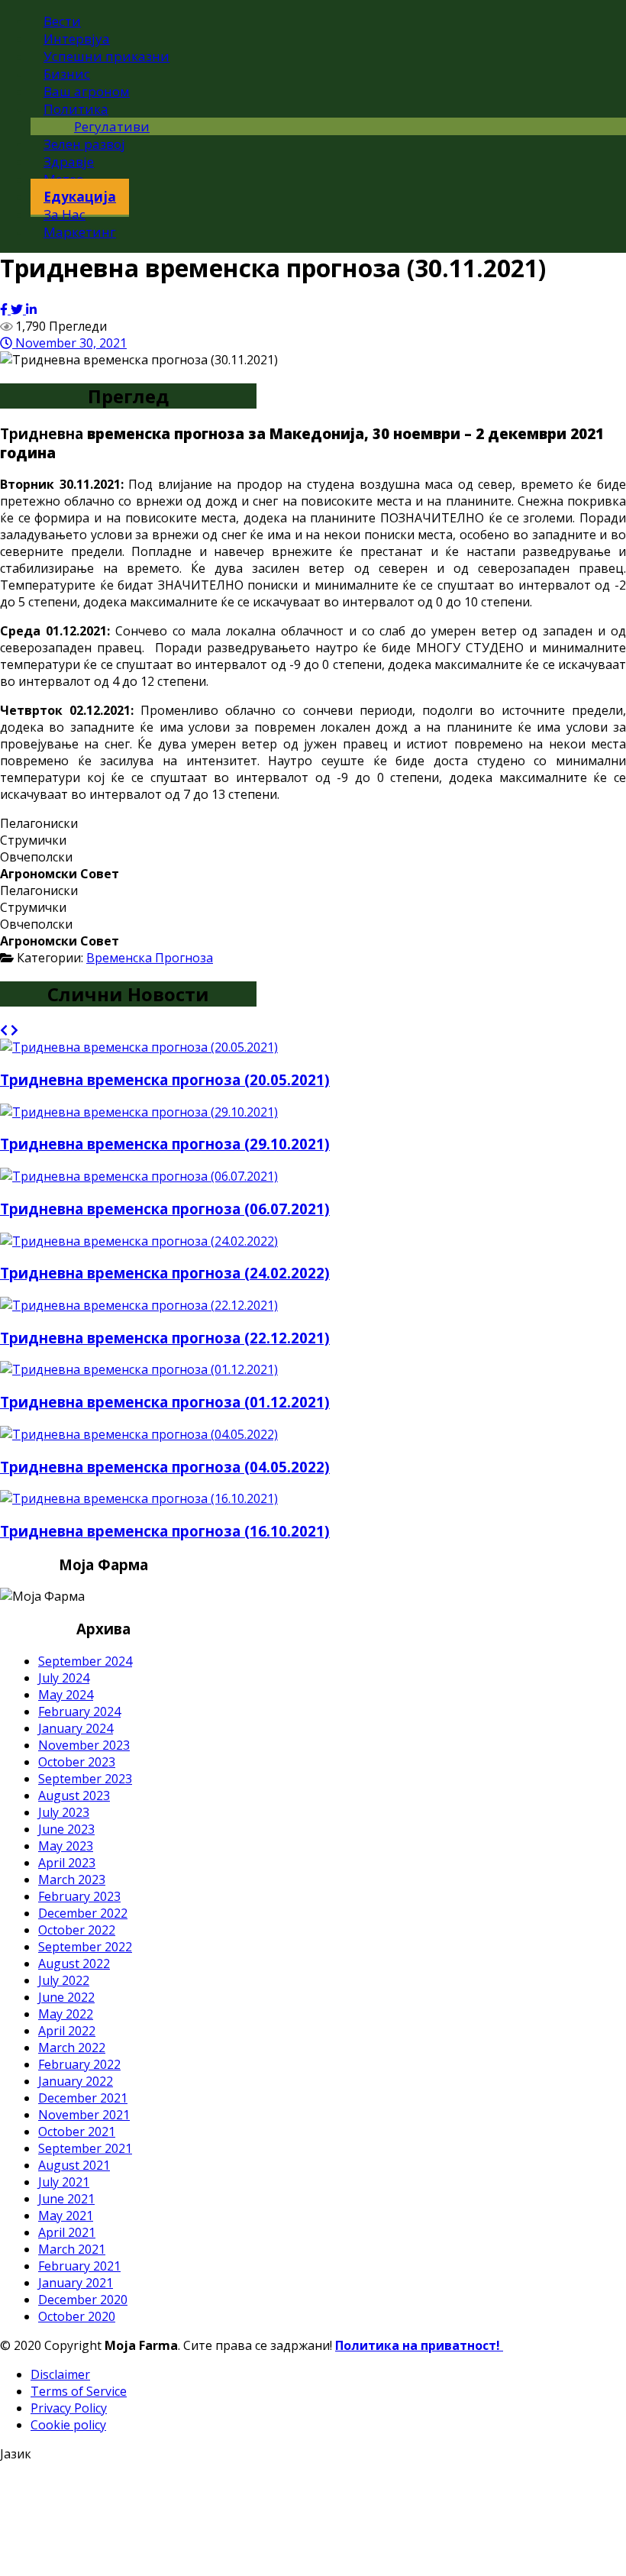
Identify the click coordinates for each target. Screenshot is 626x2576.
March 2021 (72, 2249)
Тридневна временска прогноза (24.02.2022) (165, 1273)
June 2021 (66, 2199)
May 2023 (66, 1846)
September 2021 (85, 2148)
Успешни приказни (106, 56)
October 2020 (77, 2316)
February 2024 (79, 1711)
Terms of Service (79, 2391)
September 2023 (85, 1779)
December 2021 (83, 2098)
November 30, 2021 (69, 343)
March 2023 (72, 1879)
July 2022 (64, 1980)
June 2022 (66, 1997)
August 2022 (74, 1964)
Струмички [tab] (33, 840)
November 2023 (84, 1745)
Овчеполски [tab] (36, 857)
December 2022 (83, 1913)
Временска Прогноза (150, 958)
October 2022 (77, 1930)
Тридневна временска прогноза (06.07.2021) (165, 1209)
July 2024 (64, 1678)
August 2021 (74, 2165)
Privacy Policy (69, 2408)
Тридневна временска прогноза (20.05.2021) (165, 1080)
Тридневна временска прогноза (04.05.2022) (165, 1467)
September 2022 (85, 1947)
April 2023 (67, 1863)
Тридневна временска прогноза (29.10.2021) (165, 1144)
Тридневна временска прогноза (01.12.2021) (165, 1402)
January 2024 (76, 1728)
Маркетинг (80, 232)
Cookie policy (68, 2425)
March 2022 (72, 2048)
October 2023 (77, 1762)
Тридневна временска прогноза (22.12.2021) (165, 1338)
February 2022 (79, 2064)
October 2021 (77, 2132)
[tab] (313, 874)
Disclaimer (60, 2374)
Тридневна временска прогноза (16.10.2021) (165, 1531)
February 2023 (79, 1896)
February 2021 (79, 2266)
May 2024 (66, 1695)
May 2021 (66, 2216)
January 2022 (76, 2081)
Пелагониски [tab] (39, 823)
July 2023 (64, 1812)
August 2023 (74, 1795)
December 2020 (83, 2300)
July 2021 (64, 2182)
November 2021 (84, 2115)
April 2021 (67, 2232)
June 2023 (66, 1829)
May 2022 (66, 2014)
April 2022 (67, 2031)
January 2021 (76, 2283)
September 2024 (85, 1661)
